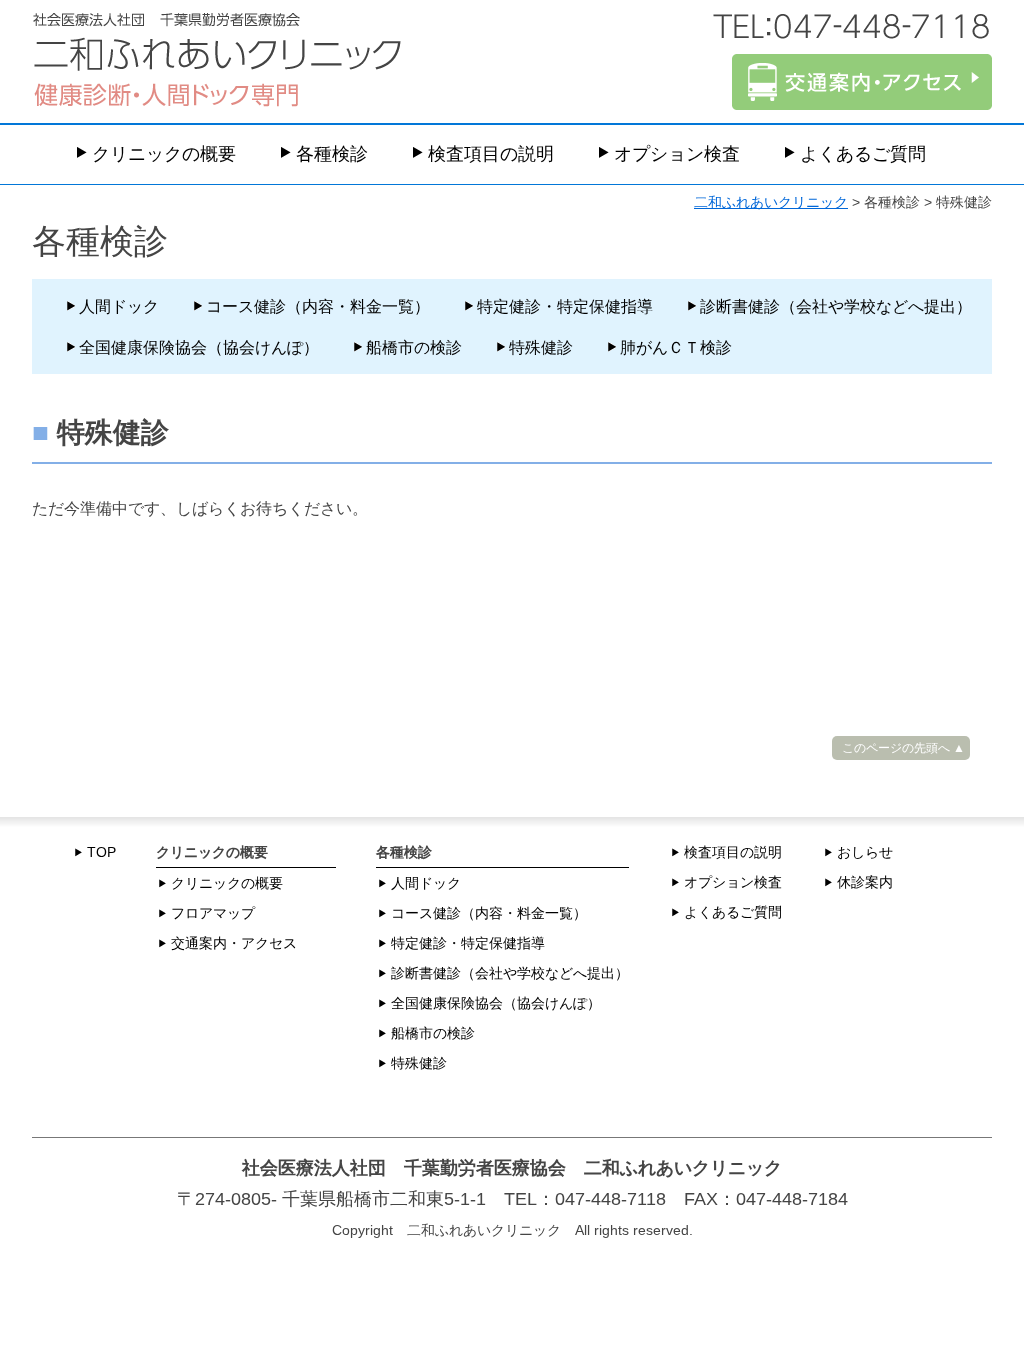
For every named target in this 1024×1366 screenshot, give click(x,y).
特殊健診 (541, 347)
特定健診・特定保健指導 (565, 306)
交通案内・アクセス (234, 943)
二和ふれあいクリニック (771, 202)
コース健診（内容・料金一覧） (318, 306)
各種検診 (332, 154)
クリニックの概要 (164, 154)
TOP (101, 852)
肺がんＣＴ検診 (676, 347)
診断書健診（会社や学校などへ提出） (836, 306)
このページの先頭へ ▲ (903, 748)
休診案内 (865, 882)
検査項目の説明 (491, 154)
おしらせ (865, 852)
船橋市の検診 (414, 347)
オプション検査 (677, 154)
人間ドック (119, 306)
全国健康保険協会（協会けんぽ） (199, 347)
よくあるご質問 (863, 154)
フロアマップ (213, 913)
